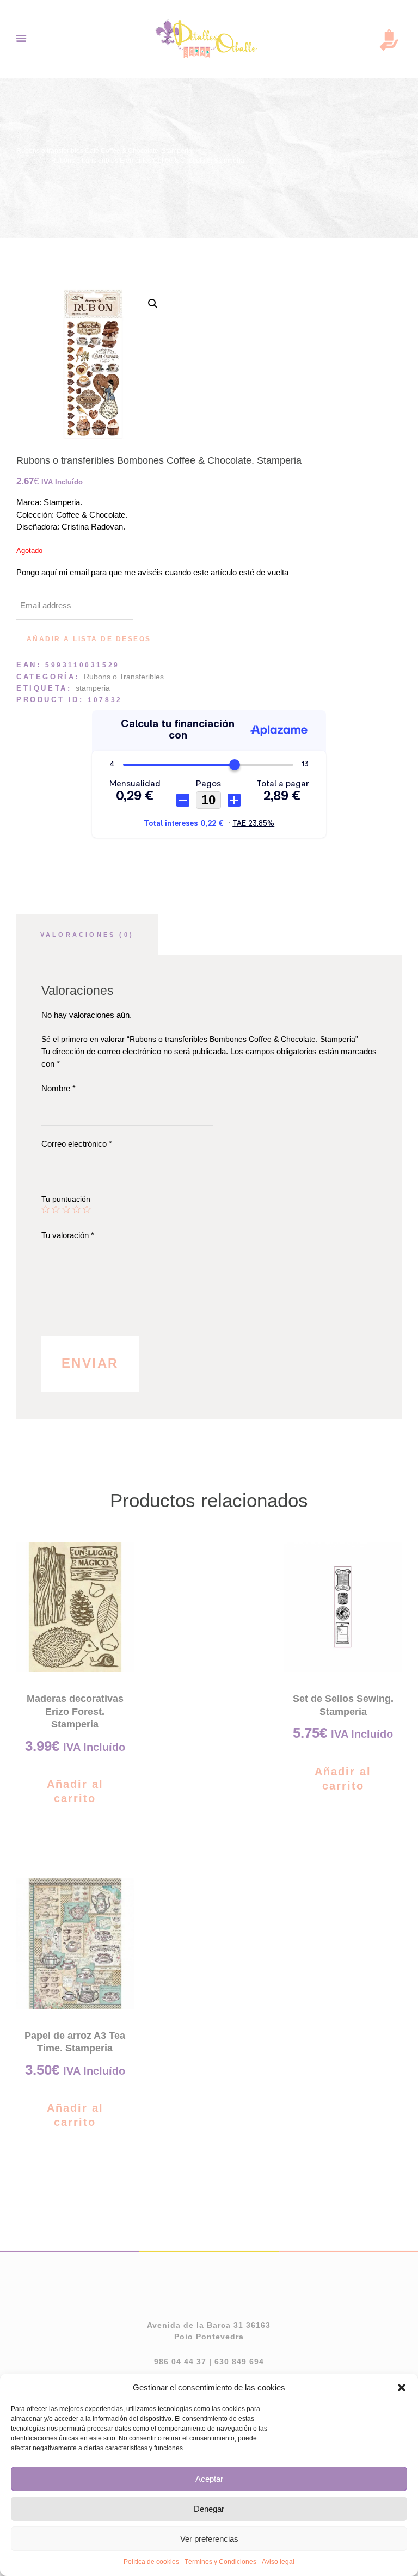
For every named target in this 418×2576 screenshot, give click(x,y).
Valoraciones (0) (87, 935)
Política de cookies (151, 2562)
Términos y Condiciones (220, 2562)
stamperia (93, 688)
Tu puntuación (66, 1199)
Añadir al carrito (75, 1791)
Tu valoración (68, 1235)
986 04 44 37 (180, 2362)
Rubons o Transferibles (124, 677)
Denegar (209, 2509)
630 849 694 (239, 2362)
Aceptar (209, 2479)
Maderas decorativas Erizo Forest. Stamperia (75, 1711)
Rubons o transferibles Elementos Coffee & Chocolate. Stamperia (148, 161)
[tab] (87, 935)
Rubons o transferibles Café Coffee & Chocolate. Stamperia (104, 151)
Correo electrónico (77, 1144)
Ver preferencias (209, 2539)
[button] (402, 2388)
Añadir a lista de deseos (89, 639)
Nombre (59, 1088)
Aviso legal (278, 2562)
